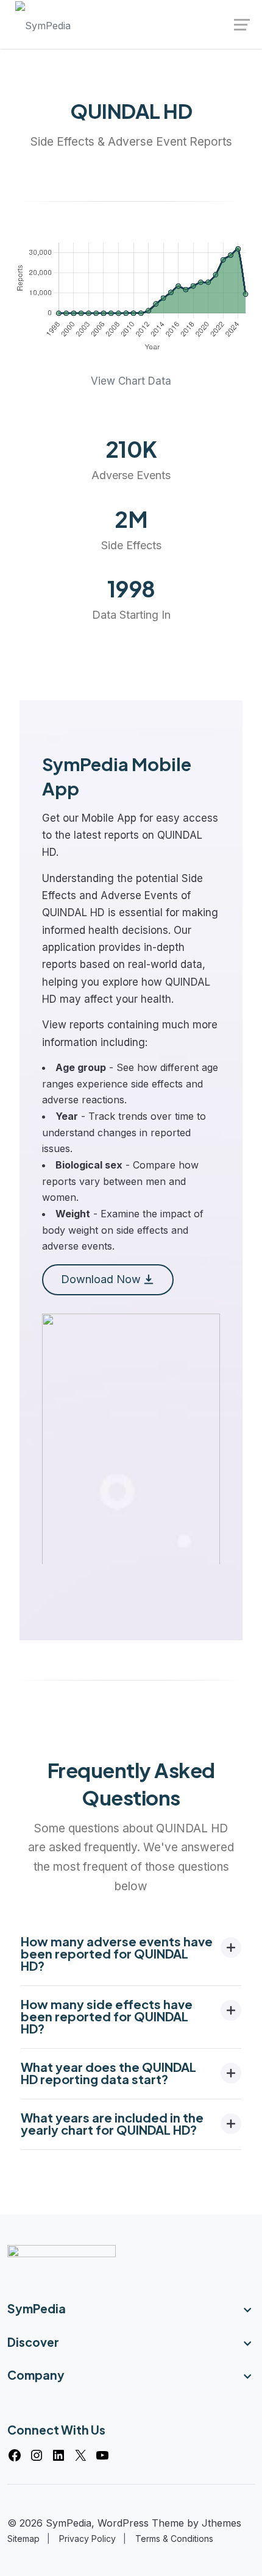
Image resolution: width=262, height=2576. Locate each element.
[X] (80, 2455)
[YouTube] (102, 2455)
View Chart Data (131, 381)
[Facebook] (15, 2455)
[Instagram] (37, 2455)
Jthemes (221, 2523)
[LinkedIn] (58, 2455)
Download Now (101, 1279)
